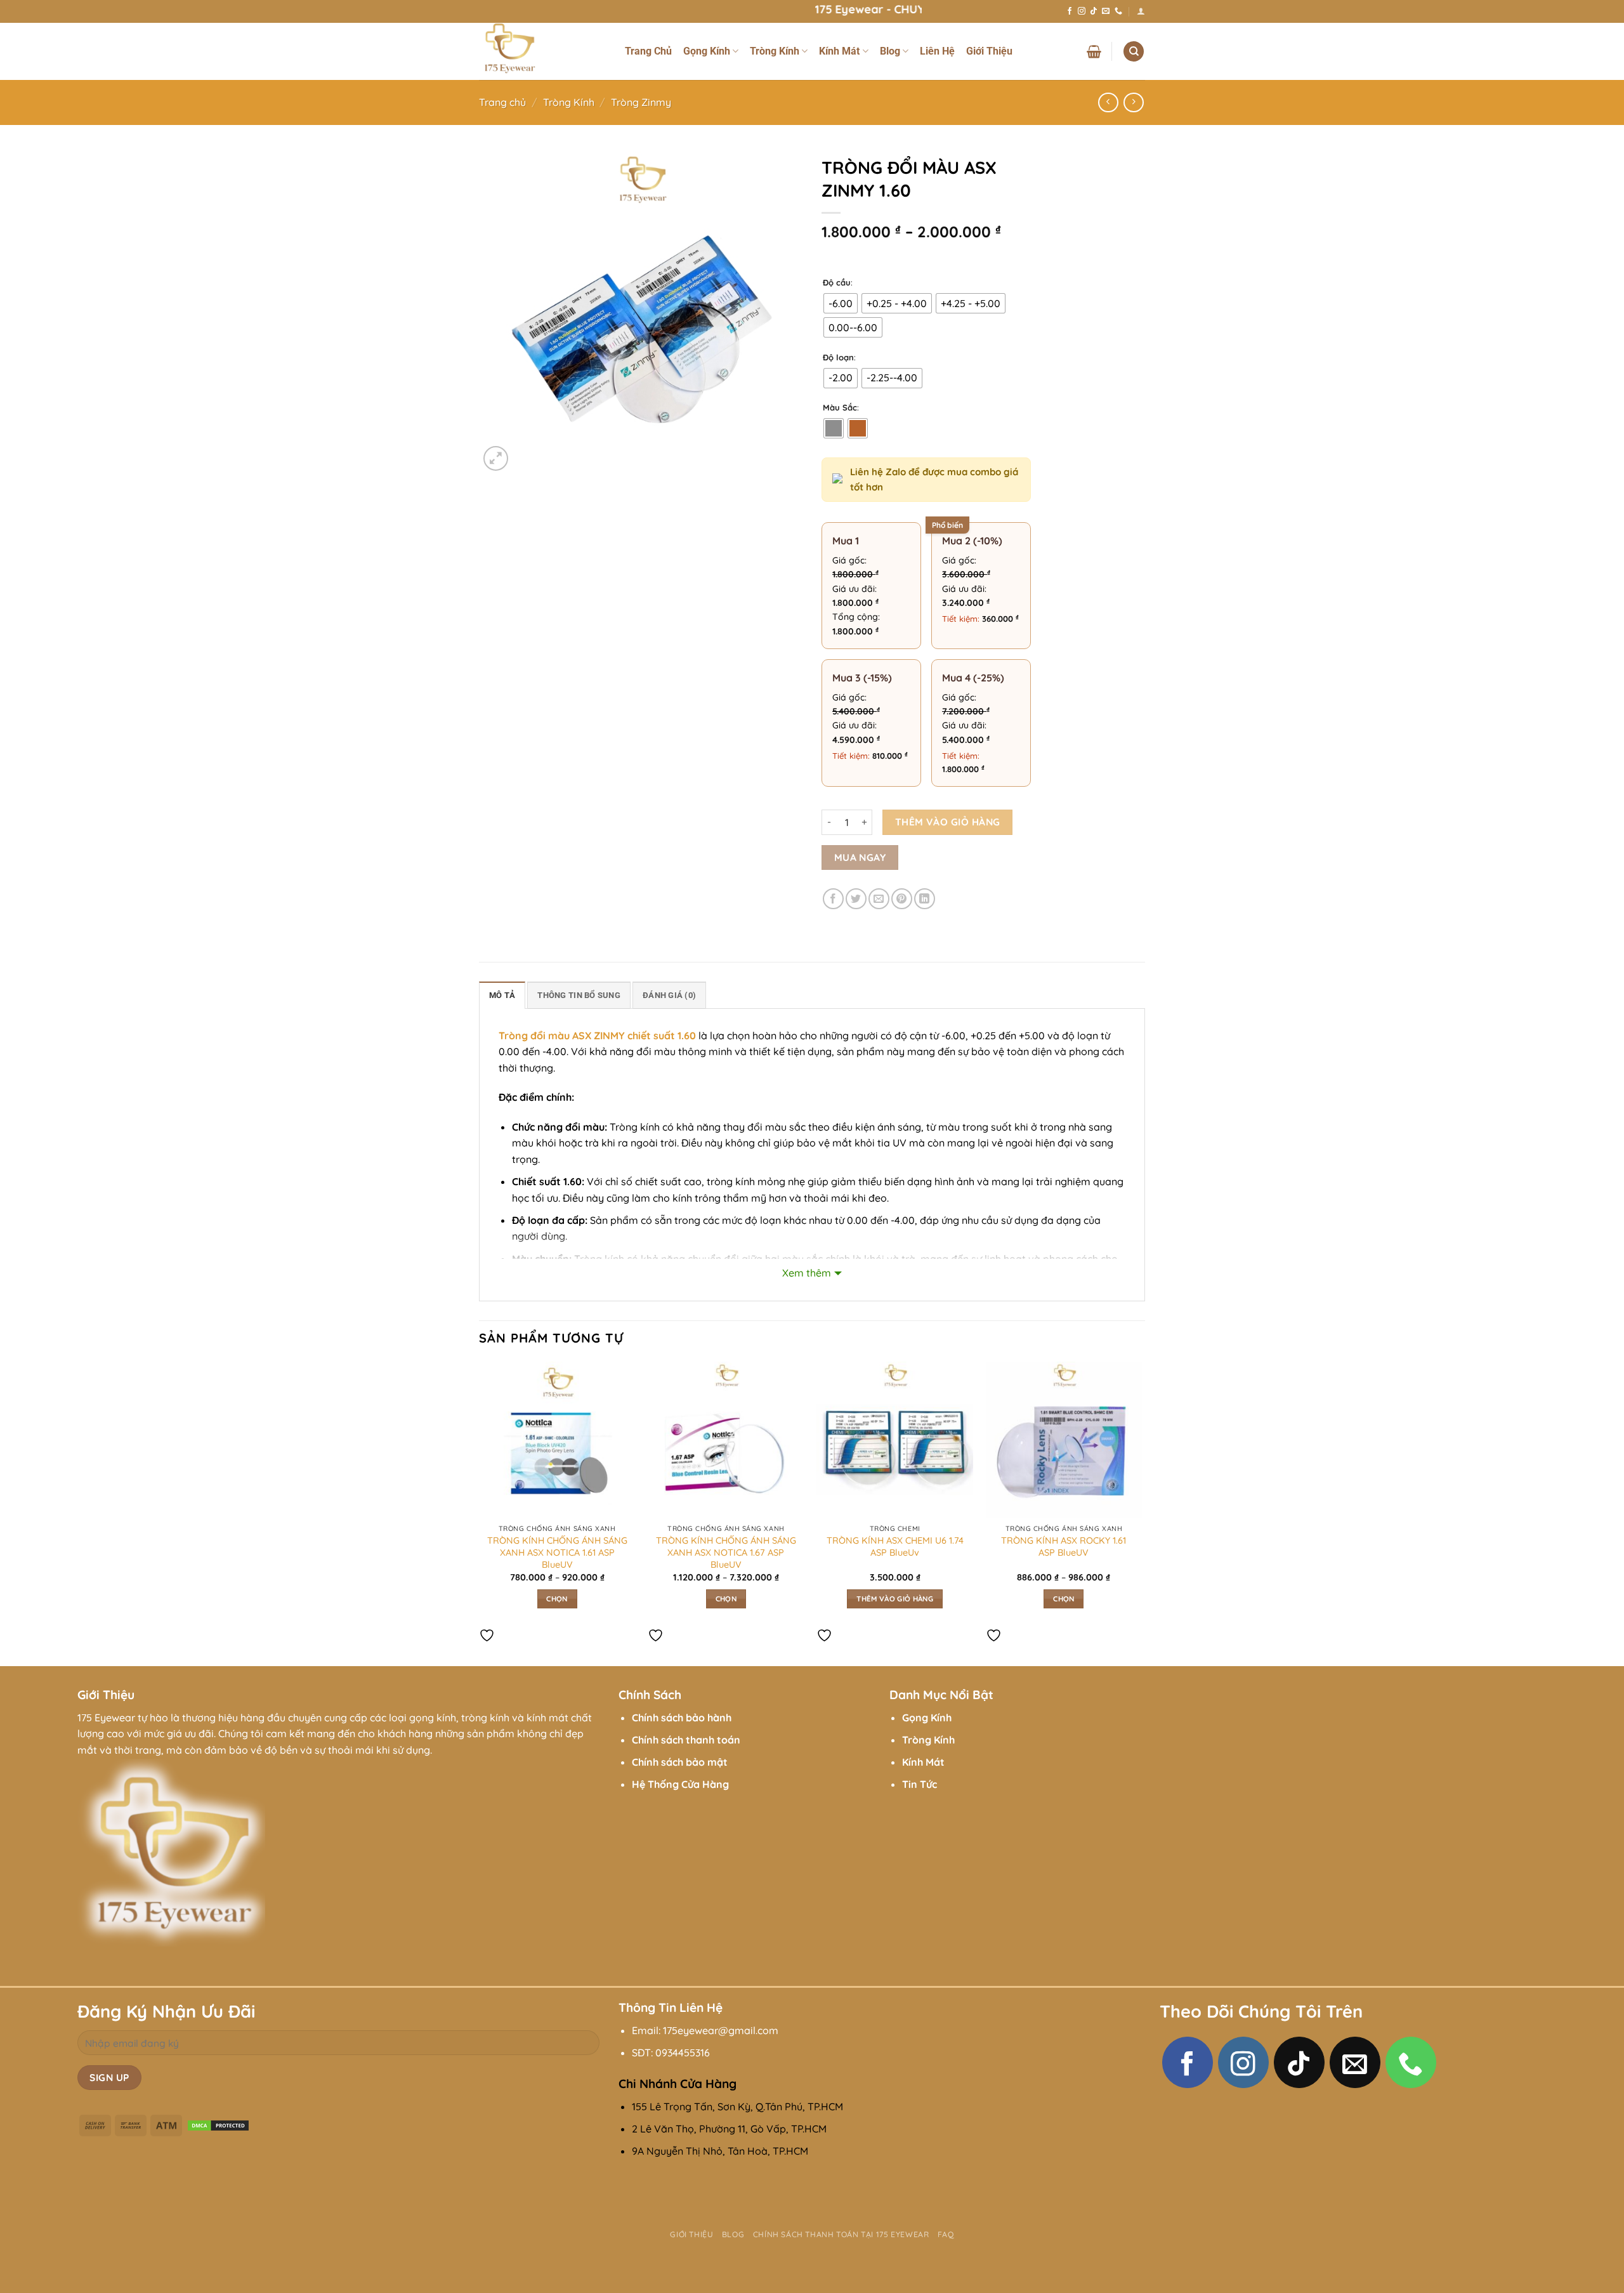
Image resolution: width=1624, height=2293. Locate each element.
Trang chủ (502, 102)
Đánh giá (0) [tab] (669, 995)
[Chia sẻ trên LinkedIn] (925, 899)
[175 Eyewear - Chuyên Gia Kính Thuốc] (542, 51)
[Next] (1141, 1513)
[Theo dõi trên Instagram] (1082, 11)
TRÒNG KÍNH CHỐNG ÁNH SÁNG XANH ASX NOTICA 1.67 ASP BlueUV (726, 1552)
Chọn (557, 1599)
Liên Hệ (937, 51)
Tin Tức (920, 1784)
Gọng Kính (707, 51)
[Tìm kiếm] (1134, 52)
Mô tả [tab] (502, 995)
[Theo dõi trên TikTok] (1094, 11)
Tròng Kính (775, 51)
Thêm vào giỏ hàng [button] (895, 1599)
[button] (1141, 11)
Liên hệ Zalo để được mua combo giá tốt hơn (934, 479)
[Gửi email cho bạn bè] (879, 899)
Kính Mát (839, 51)
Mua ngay (860, 857)
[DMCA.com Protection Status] (218, 2124)
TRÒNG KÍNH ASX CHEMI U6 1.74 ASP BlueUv (895, 1547)
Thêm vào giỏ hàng (948, 822)
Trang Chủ (648, 51)
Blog (890, 51)
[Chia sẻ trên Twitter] (856, 899)
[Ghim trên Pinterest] (902, 899)
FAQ (946, 2234)
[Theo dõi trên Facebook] (1070, 11)
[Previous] (480, 1513)
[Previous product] (1133, 102)
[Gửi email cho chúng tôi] (1106, 11)
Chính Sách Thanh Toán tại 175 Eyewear (841, 2234)
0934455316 (683, 2053)
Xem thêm (807, 1273)
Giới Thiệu (989, 51)
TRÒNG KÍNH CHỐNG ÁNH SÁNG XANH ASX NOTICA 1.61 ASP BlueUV (557, 1552)
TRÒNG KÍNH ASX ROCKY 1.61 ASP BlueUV (1064, 1547)
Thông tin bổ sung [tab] (579, 995)
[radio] (841, 303)
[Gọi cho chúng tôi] (1118, 11)
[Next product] (1108, 102)
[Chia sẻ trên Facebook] (833, 899)
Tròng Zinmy (641, 102)
